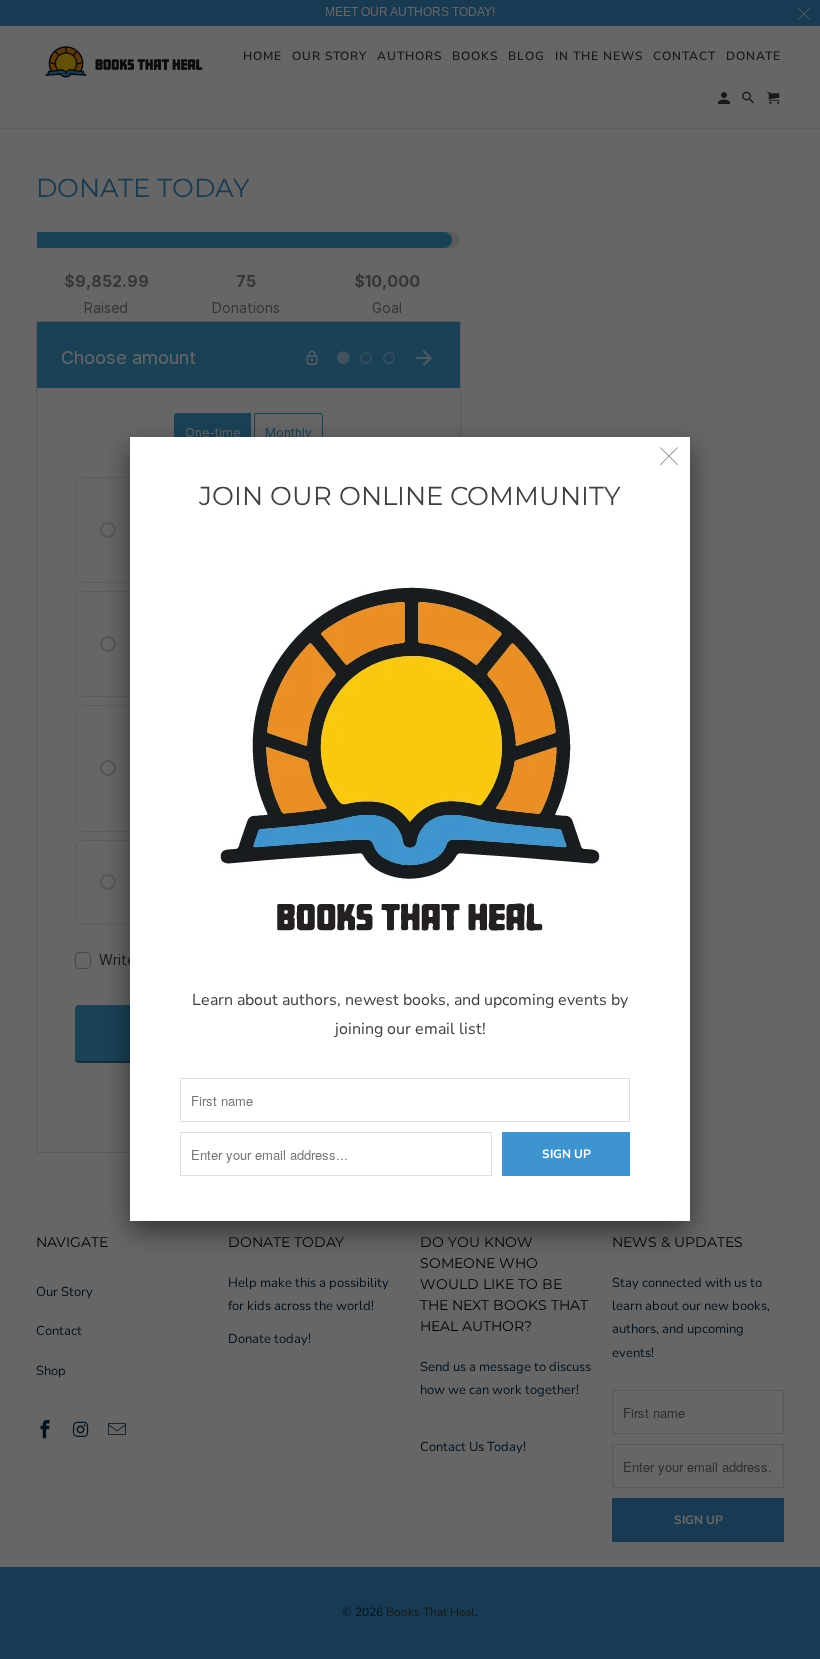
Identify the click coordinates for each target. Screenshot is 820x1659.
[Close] (669, 457)
